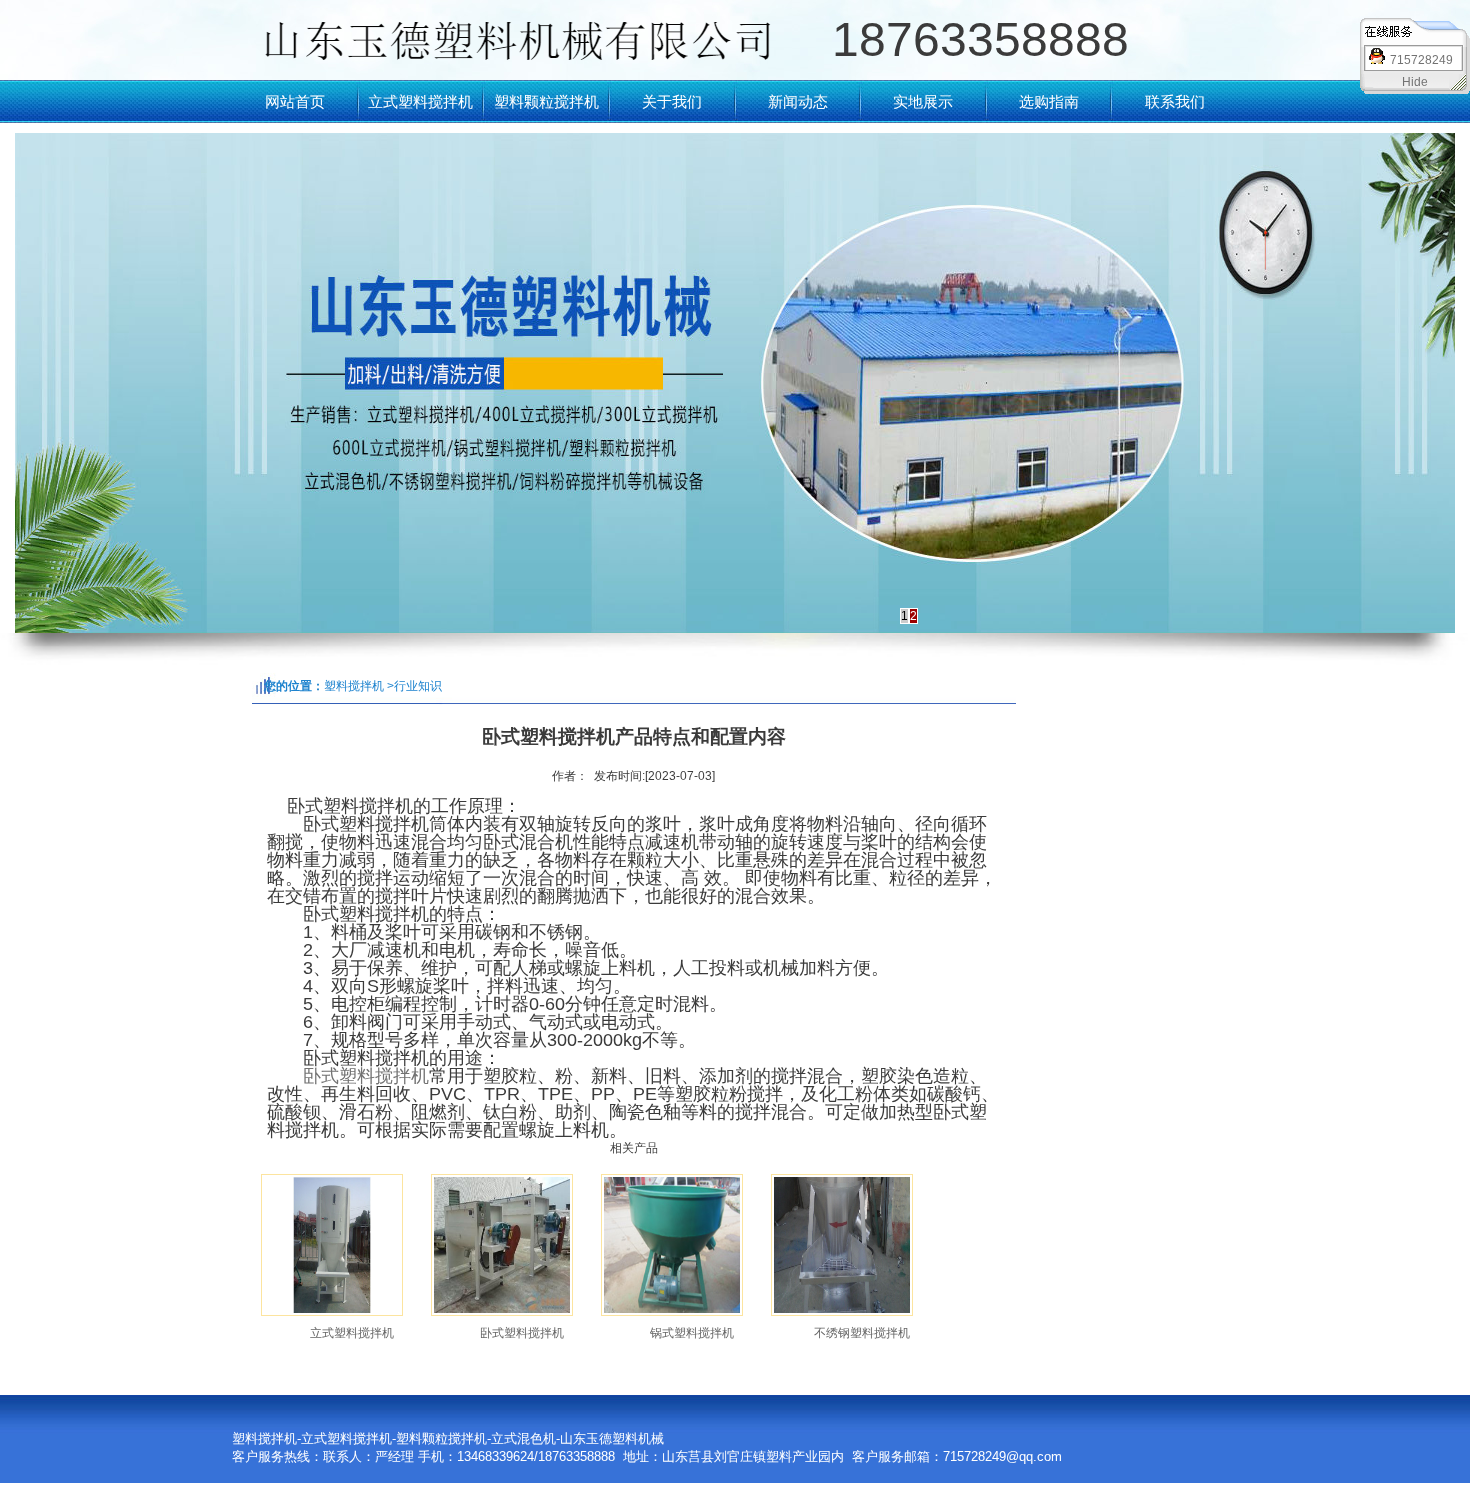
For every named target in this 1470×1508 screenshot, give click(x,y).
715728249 (1421, 60)
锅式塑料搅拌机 (692, 1333)
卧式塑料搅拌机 (366, 1076)
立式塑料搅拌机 (420, 102)
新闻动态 (798, 102)
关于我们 (672, 102)
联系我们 (1175, 102)
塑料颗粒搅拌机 (546, 102)
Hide (1415, 82)
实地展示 (923, 102)
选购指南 (1049, 102)
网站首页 (295, 102)
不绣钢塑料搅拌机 (862, 1333)
